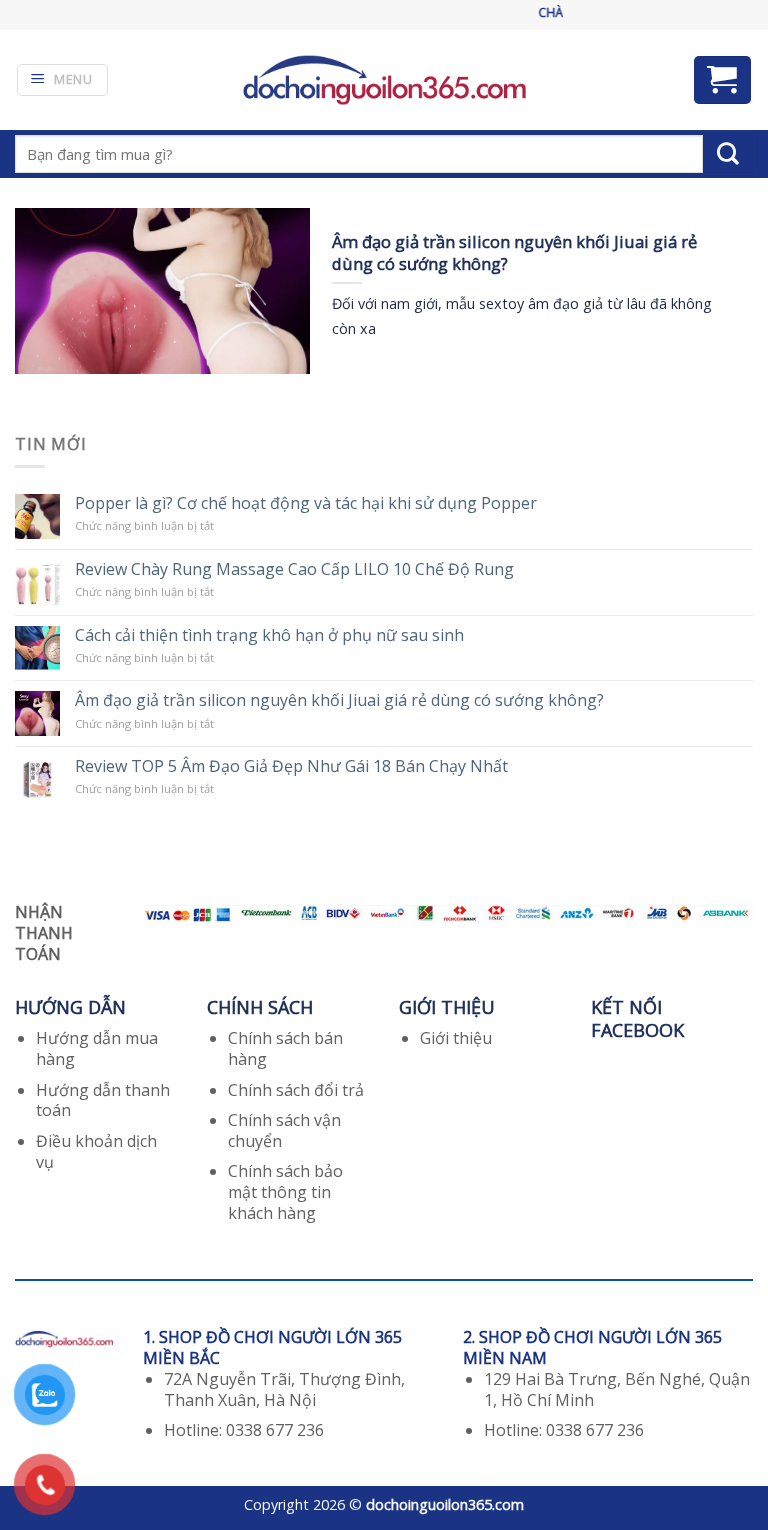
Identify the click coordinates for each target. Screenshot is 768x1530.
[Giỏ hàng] (723, 80)
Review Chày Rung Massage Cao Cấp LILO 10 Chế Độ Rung (294, 569)
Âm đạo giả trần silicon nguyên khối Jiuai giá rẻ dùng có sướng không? (339, 700)
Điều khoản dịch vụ (96, 1151)
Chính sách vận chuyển (284, 1130)
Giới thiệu (456, 1038)
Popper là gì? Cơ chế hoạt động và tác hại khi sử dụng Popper (306, 503)
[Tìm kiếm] (728, 154)
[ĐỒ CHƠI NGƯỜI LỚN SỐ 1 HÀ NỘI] (384, 79)
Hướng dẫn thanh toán (103, 1100)
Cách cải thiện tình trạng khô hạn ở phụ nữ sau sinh (269, 635)
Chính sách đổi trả (296, 1090)
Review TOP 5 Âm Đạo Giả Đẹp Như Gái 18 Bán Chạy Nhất (291, 766)
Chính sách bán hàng (285, 1048)
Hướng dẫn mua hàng (97, 1048)
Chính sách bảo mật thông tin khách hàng (285, 1192)
